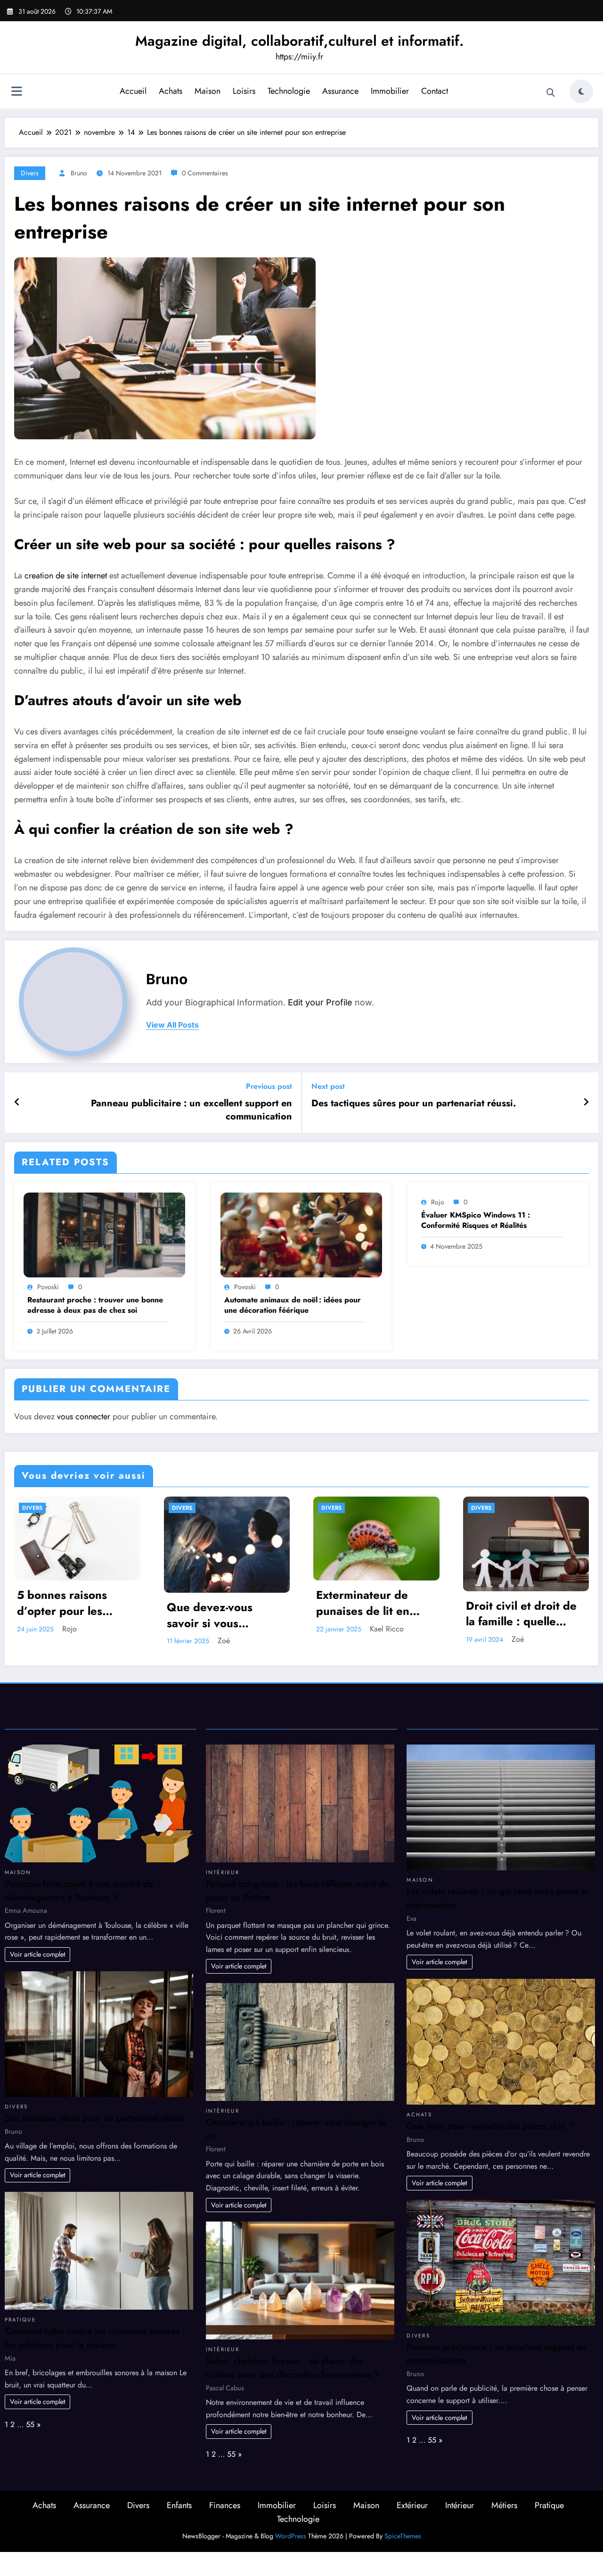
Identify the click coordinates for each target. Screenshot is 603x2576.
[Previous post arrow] (17, 1103)
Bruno (79, 173)
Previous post (269, 1086)
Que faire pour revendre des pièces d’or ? (490, 2124)
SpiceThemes (403, 2534)
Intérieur (223, 1870)
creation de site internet (66, 576)
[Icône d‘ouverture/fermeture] (16, 92)
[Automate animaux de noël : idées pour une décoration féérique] (301, 1234)
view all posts (172, 1025)
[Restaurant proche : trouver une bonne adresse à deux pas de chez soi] (104, 1234)
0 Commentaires (205, 173)
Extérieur (412, 2504)
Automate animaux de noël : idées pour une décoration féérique (293, 1305)
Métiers (504, 2504)
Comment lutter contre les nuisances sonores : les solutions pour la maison (95, 2336)
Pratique (20, 2318)
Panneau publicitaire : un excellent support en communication (191, 1110)
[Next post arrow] (586, 1103)
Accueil (133, 91)
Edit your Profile (320, 1002)
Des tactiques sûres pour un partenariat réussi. (414, 1103)
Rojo (438, 1202)
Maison (208, 91)
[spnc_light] (581, 91)
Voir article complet (37, 1952)
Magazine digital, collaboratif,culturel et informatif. (299, 41)
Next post (328, 1086)
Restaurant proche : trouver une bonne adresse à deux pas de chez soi (95, 1305)
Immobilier (390, 91)
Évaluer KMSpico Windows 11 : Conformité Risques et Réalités (476, 1220)
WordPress (291, 2534)
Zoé (216, 1639)
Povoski (48, 1287)
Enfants (179, 2504)
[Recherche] (551, 93)
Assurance (340, 91)
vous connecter (84, 1416)
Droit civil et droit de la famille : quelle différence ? (220, 1614)
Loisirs (244, 91)
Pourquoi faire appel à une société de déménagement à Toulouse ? (79, 1889)
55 (30, 2423)
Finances (225, 2504)
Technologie (289, 91)
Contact (435, 91)
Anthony (380, 1639)
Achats (171, 91)
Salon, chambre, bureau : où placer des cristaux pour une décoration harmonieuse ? (293, 2366)
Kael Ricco (86, 1629)
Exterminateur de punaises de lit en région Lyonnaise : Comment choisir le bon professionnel (66, 1603)
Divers (30, 173)
